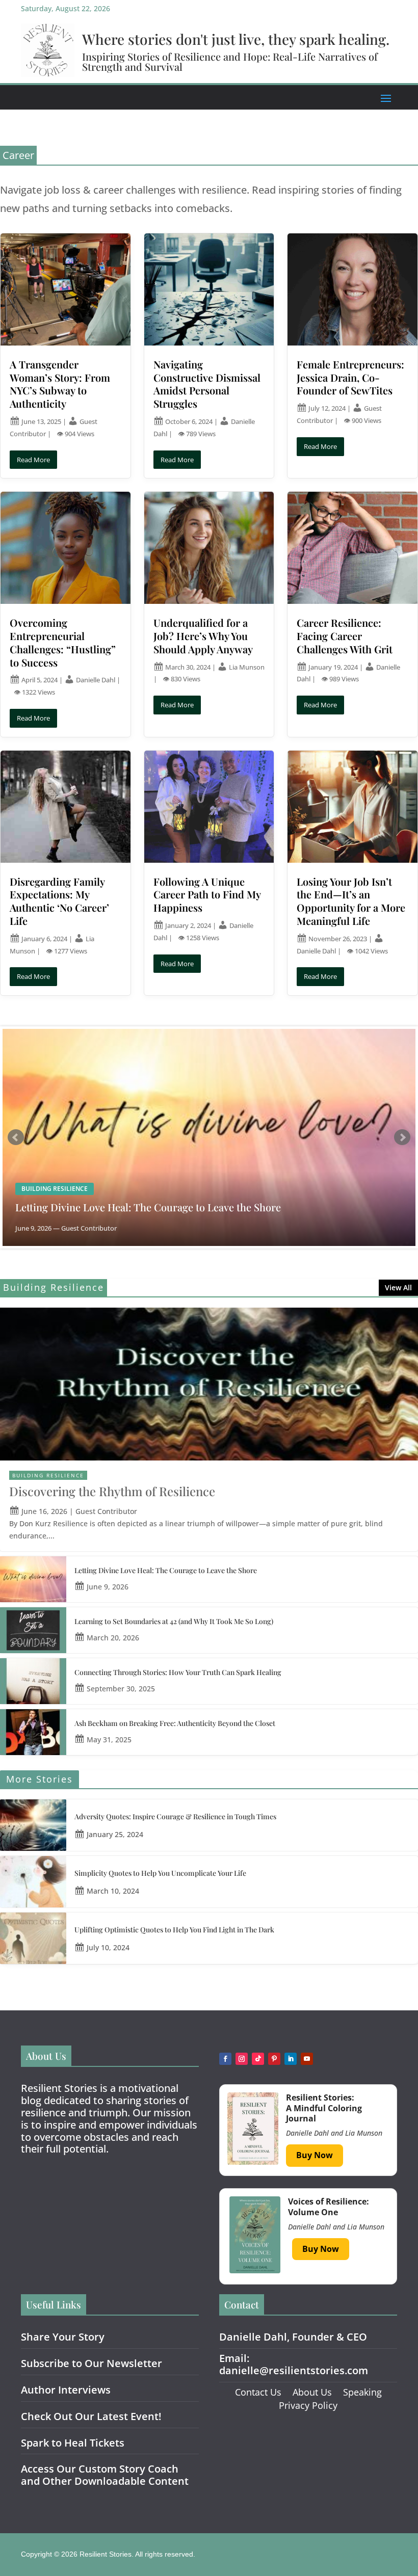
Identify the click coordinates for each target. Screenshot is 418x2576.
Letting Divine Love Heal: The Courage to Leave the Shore (148, 1207)
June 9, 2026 (108, 1587)
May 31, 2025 (109, 1740)
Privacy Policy (308, 2405)
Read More (33, 460)
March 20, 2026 (113, 1638)
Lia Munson (247, 667)
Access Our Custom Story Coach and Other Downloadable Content (105, 2475)
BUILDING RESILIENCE (48, 1475)
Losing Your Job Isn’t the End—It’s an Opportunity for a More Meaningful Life (351, 901)
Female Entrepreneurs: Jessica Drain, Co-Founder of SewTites (350, 377)
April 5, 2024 (40, 680)
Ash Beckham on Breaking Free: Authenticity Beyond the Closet (175, 1723)
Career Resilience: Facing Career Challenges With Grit (345, 636)
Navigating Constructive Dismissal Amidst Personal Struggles (207, 384)
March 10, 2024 (113, 1891)
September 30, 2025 (121, 1689)
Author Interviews (66, 2390)
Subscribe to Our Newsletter (92, 2363)
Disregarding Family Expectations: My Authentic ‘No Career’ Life (59, 901)
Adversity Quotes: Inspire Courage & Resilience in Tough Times (175, 1816)
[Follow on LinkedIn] (291, 2059)
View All (398, 1287)
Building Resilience (55, 1189)
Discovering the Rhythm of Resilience (112, 1491)
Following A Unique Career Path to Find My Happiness (207, 895)
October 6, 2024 (189, 421)
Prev (16, 1137)
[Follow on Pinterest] (274, 2059)
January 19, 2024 (333, 667)
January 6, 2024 (44, 939)
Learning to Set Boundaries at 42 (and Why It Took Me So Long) (174, 1621)
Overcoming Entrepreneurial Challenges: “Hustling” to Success (63, 642)
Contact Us (258, 2392)
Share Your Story (63, 2337)
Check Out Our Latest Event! (91, 2416)
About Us (312, 2392)
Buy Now (315, 2155)
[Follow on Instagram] (242, 2059)
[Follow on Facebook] (225, 2059)
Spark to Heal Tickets (73, 2443)
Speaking (362, 2392)
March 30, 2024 (188, 667)
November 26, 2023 (338, 939)
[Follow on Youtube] (307, 2059)
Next (402, 1137)
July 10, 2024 (108, 1947)
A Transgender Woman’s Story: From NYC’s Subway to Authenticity (60, 384)
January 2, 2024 (188, 925)
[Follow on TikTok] (258, 2059)
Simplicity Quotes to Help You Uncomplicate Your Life (160, 1873)
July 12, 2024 (327, 408)
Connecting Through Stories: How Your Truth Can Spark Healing (178, 1672)
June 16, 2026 (44, 1511)
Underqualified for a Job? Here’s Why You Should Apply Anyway (203, 636)
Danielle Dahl (96, 680)
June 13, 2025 (41, 421)
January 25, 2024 (115, 1834)
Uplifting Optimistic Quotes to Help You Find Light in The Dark (174, 1930)
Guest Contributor (106, 1511)
